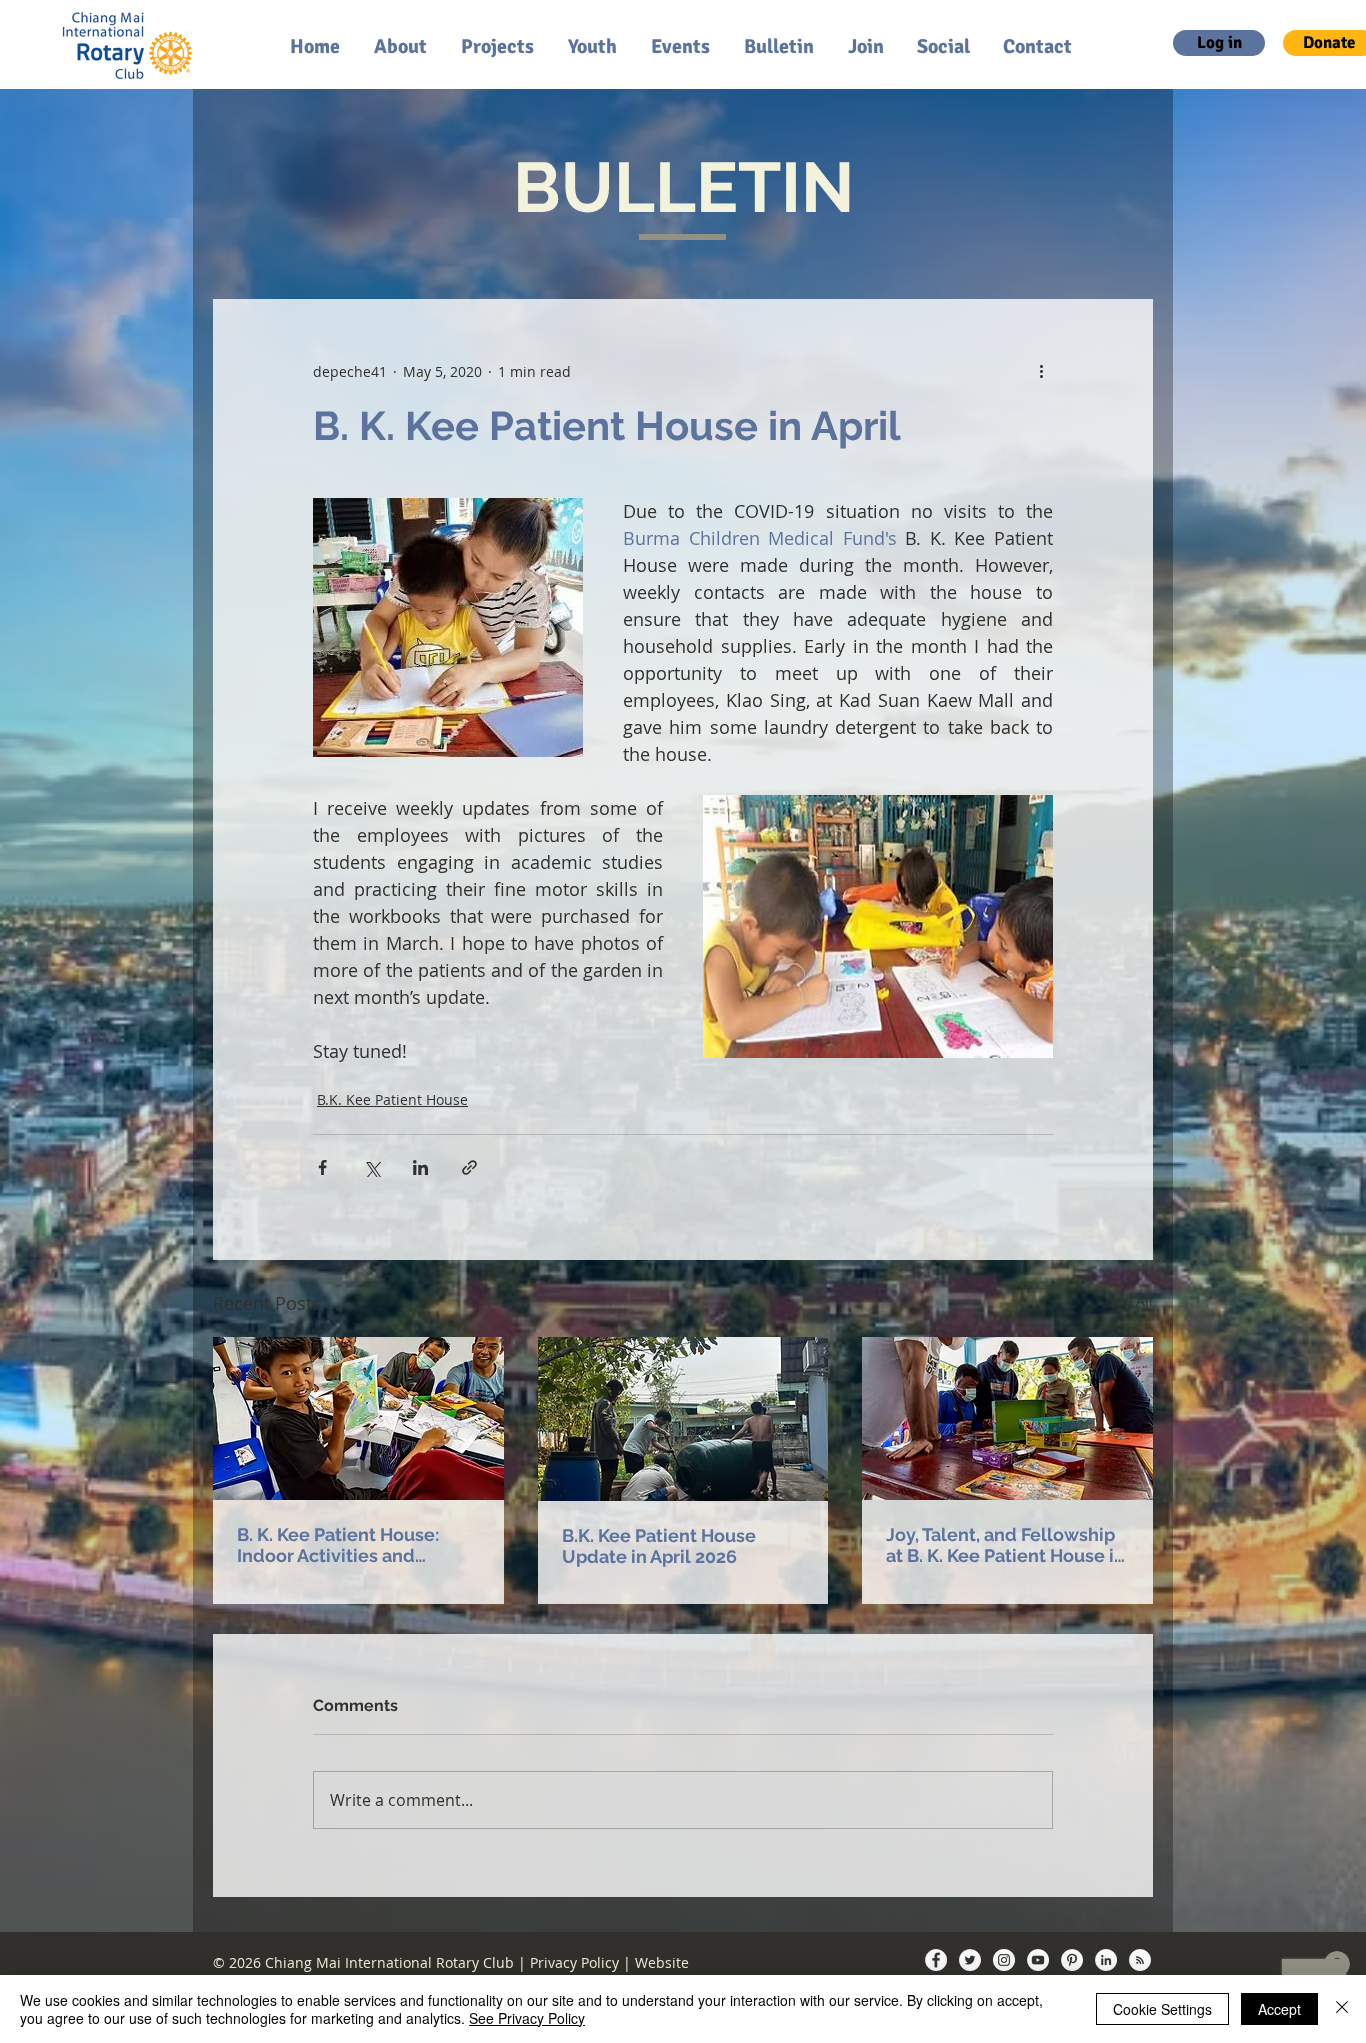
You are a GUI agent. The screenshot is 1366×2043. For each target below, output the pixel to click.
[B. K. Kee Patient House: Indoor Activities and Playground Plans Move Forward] (358, 1418)
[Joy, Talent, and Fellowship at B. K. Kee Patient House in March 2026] (1007, 1418)
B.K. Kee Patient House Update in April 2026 (659, 1546)
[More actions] (1041, 371)
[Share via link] (469, 1167)
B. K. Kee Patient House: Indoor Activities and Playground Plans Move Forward (338, 1545)
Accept (1279, 2009)
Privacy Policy (574, 1962)
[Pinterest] (1072, 1960)
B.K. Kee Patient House (392, 1099)
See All (1130, 1300)
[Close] (1342, 2009)
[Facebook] (936, 1960)
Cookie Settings (1162, 2009)
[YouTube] (1038, 1960)
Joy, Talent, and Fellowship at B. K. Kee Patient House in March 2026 (1005, 1545)
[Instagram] (1004, 1960)
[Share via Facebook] (322, 1167)
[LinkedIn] (1106, 1960)
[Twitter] (970, 1960)
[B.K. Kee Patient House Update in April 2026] (683, 1419)
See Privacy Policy (527, 2018)
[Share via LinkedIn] (420, 1167)
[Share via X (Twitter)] (371, 1167)
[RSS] (1140, 1960)
